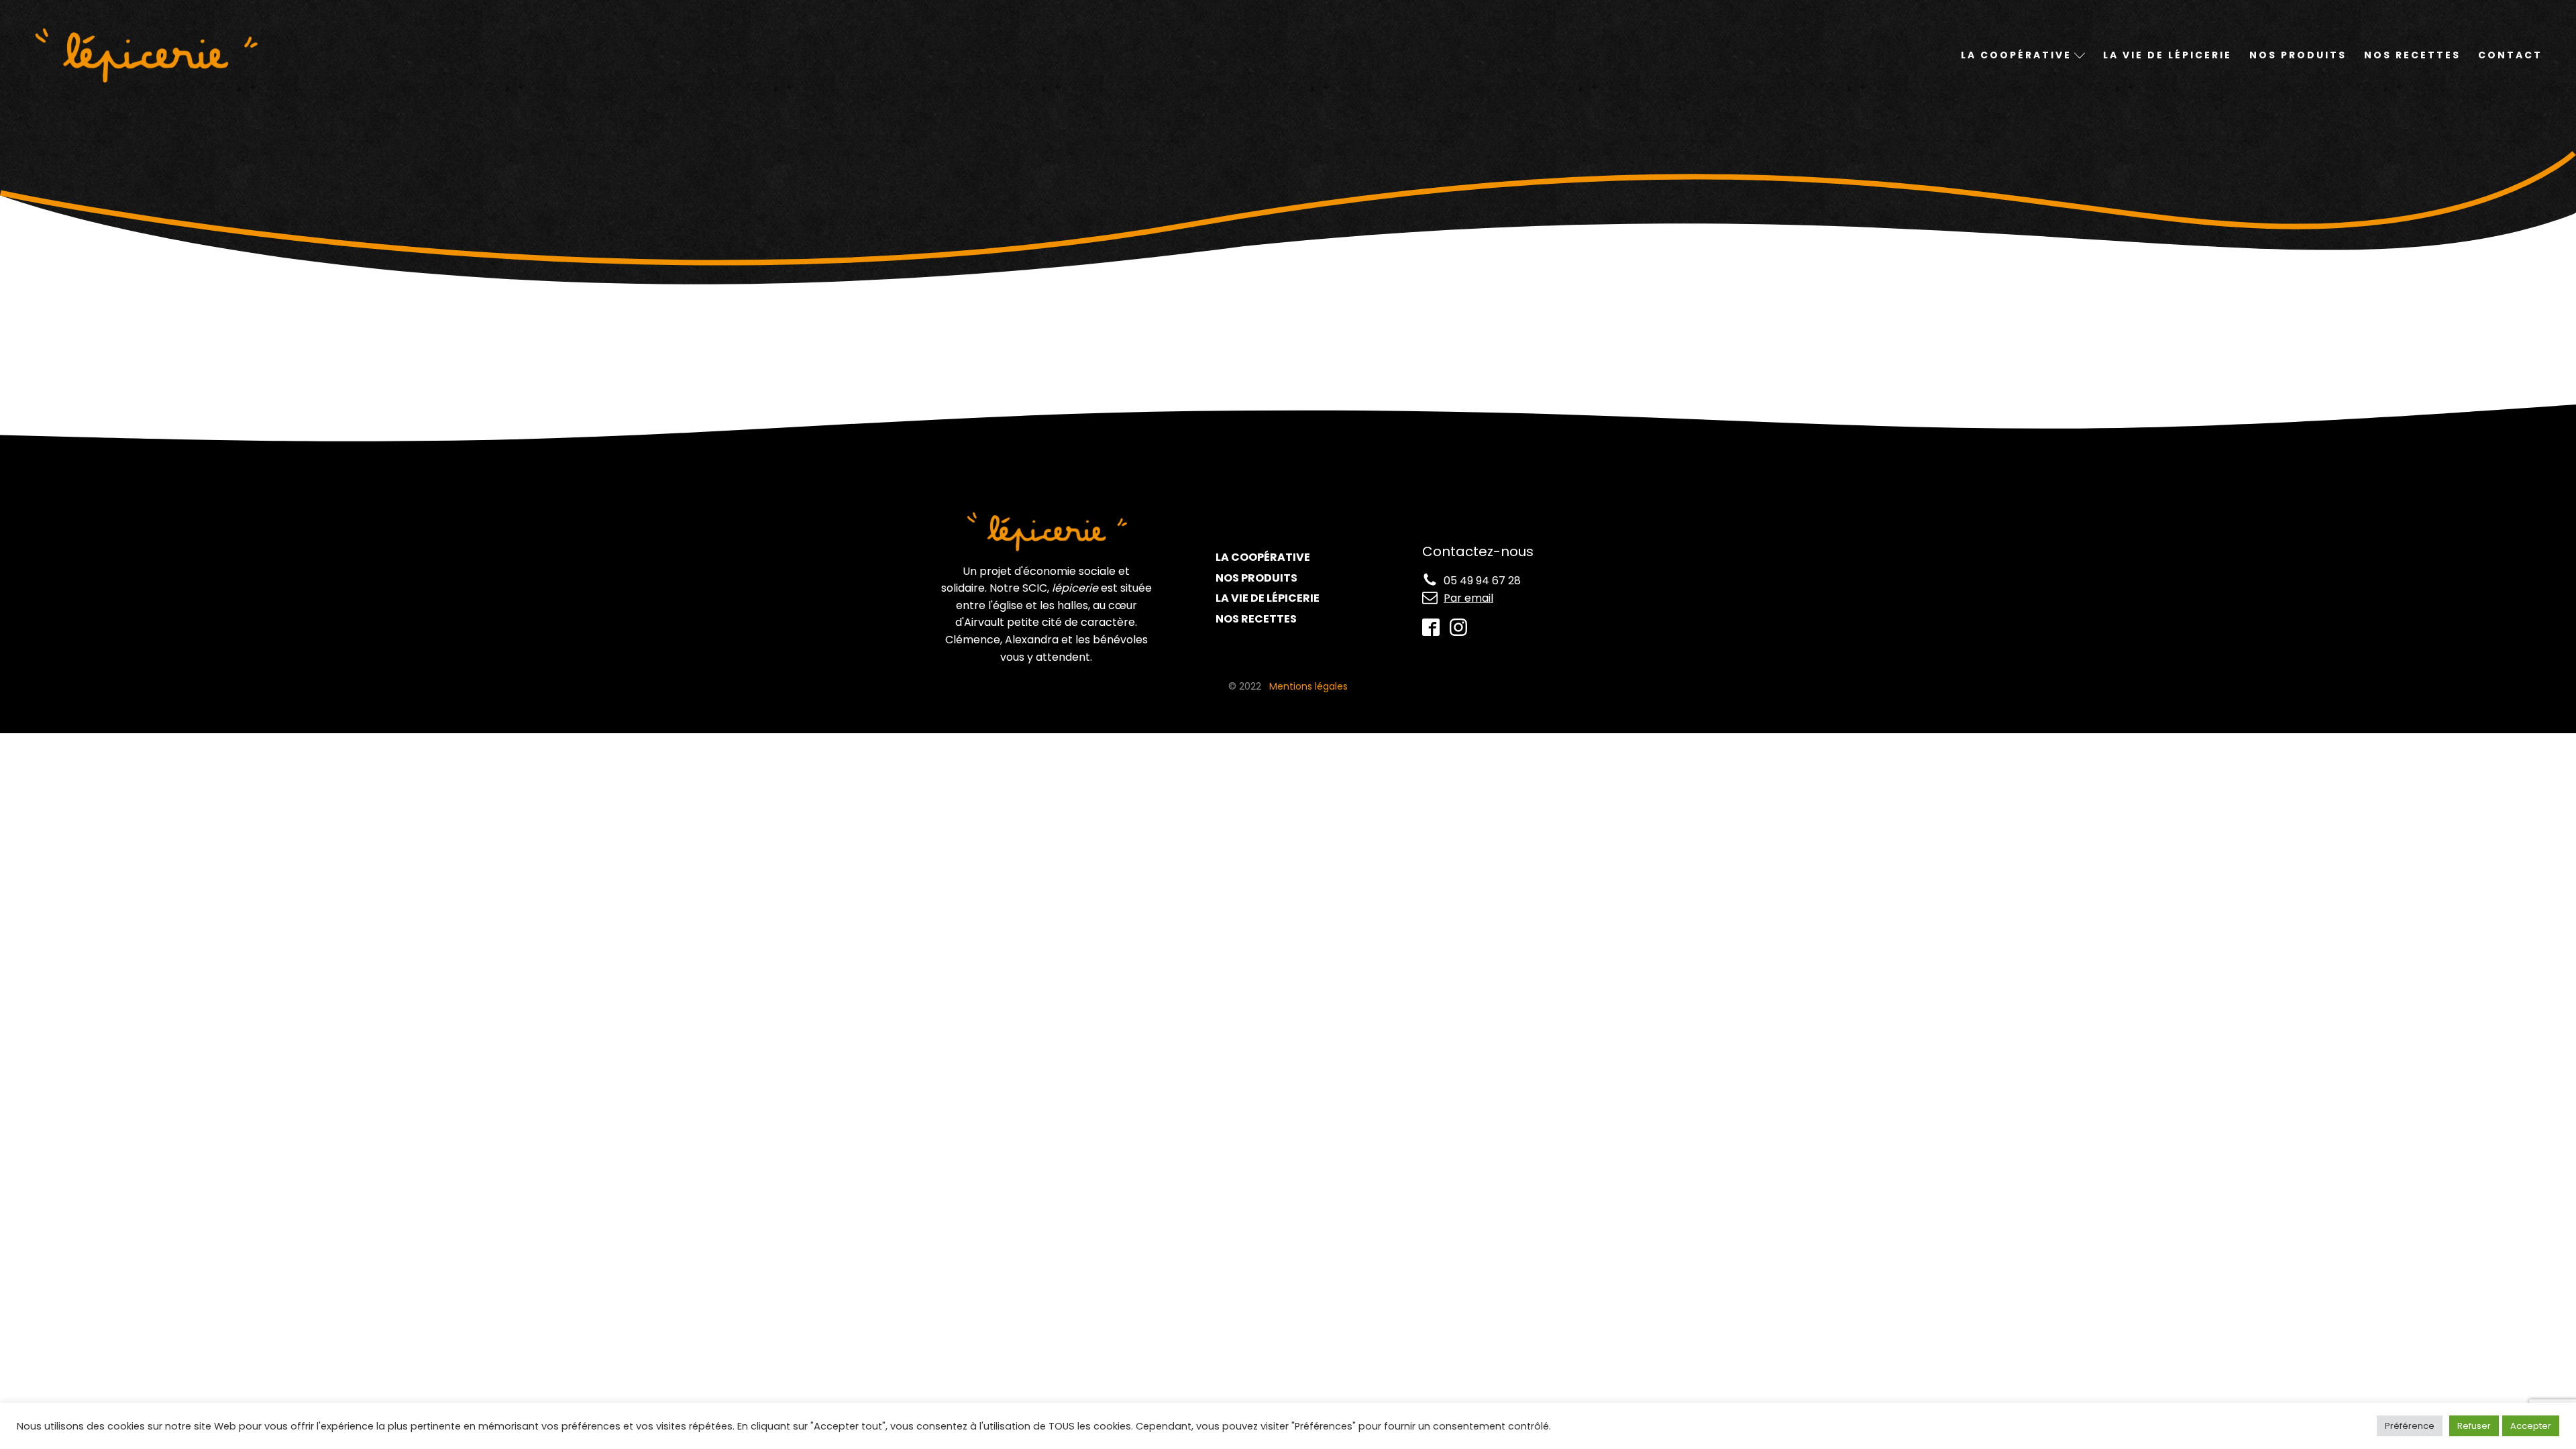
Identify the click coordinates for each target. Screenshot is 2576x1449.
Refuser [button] (2474, 1426)
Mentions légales (1308, 686)
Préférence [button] (2410, 1426)
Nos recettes (2412, 55)
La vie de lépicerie (2167, 55)
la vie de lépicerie (1268, 598)
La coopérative (1263, 557)
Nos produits (2298, 55)
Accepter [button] (2531, 1426)
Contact (2510, 55)
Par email (1468, 598)
